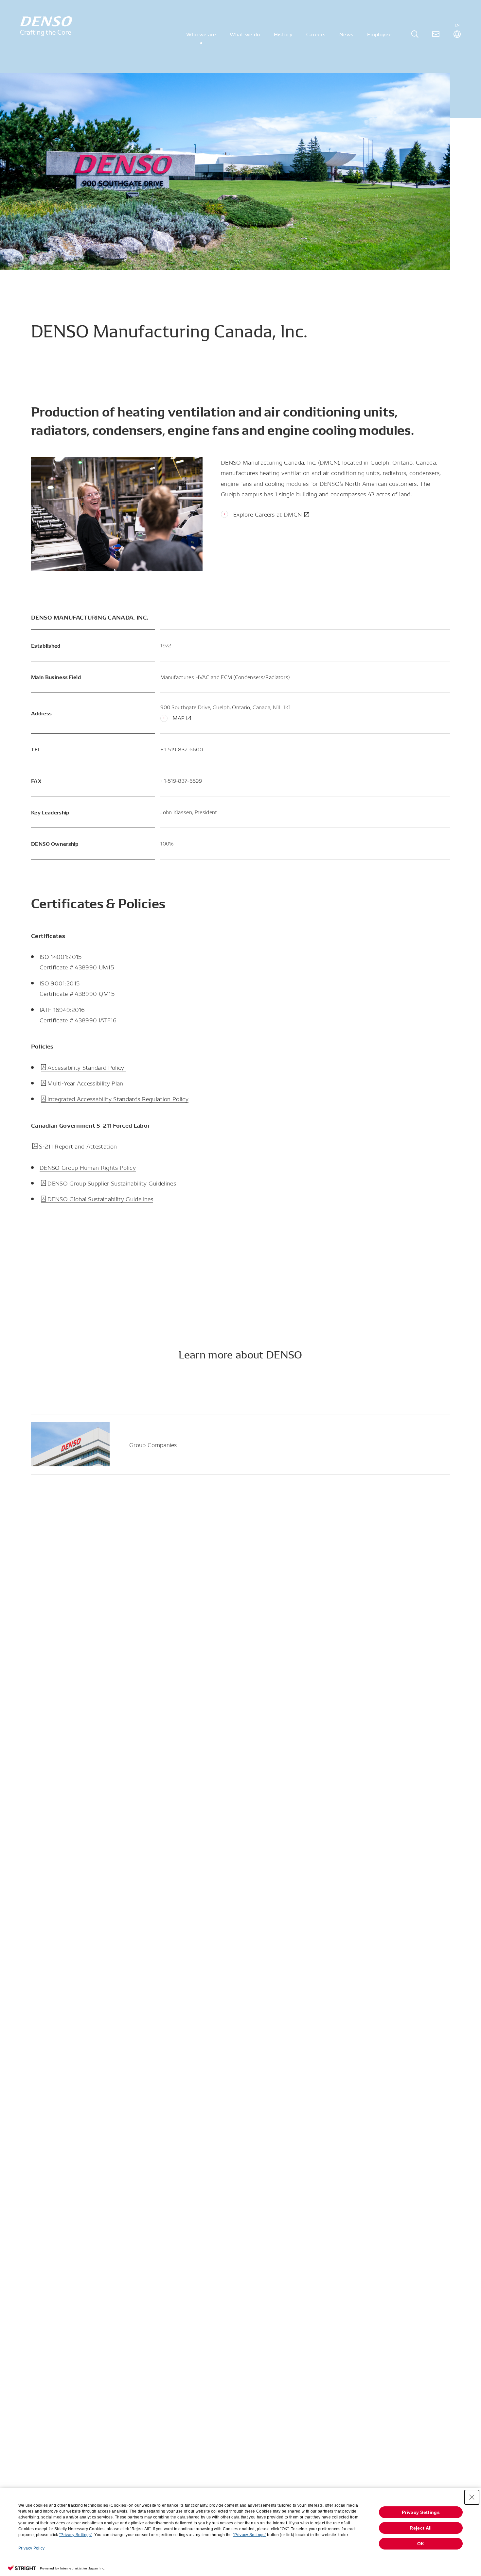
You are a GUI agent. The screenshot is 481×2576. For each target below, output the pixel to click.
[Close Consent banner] (472, 2497)
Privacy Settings (421, 2512)
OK (421, 2544)
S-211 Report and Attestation (78, 1146)
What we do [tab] (245, 34)
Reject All (421, 2528)
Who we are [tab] (201, 34)
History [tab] (283, 34)
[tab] (415, 34)
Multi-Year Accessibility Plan (85, 1083)
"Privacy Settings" (76, 2535)
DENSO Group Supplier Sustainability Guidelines (112, 1183)
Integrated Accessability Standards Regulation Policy (118, 1098)
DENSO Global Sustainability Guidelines (100, 1198)
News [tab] (346, 34)
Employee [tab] (379, 34)
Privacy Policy (31, 2548)
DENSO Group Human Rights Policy (88, 1167)
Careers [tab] (316, 34)
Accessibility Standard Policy (87, 1067)
